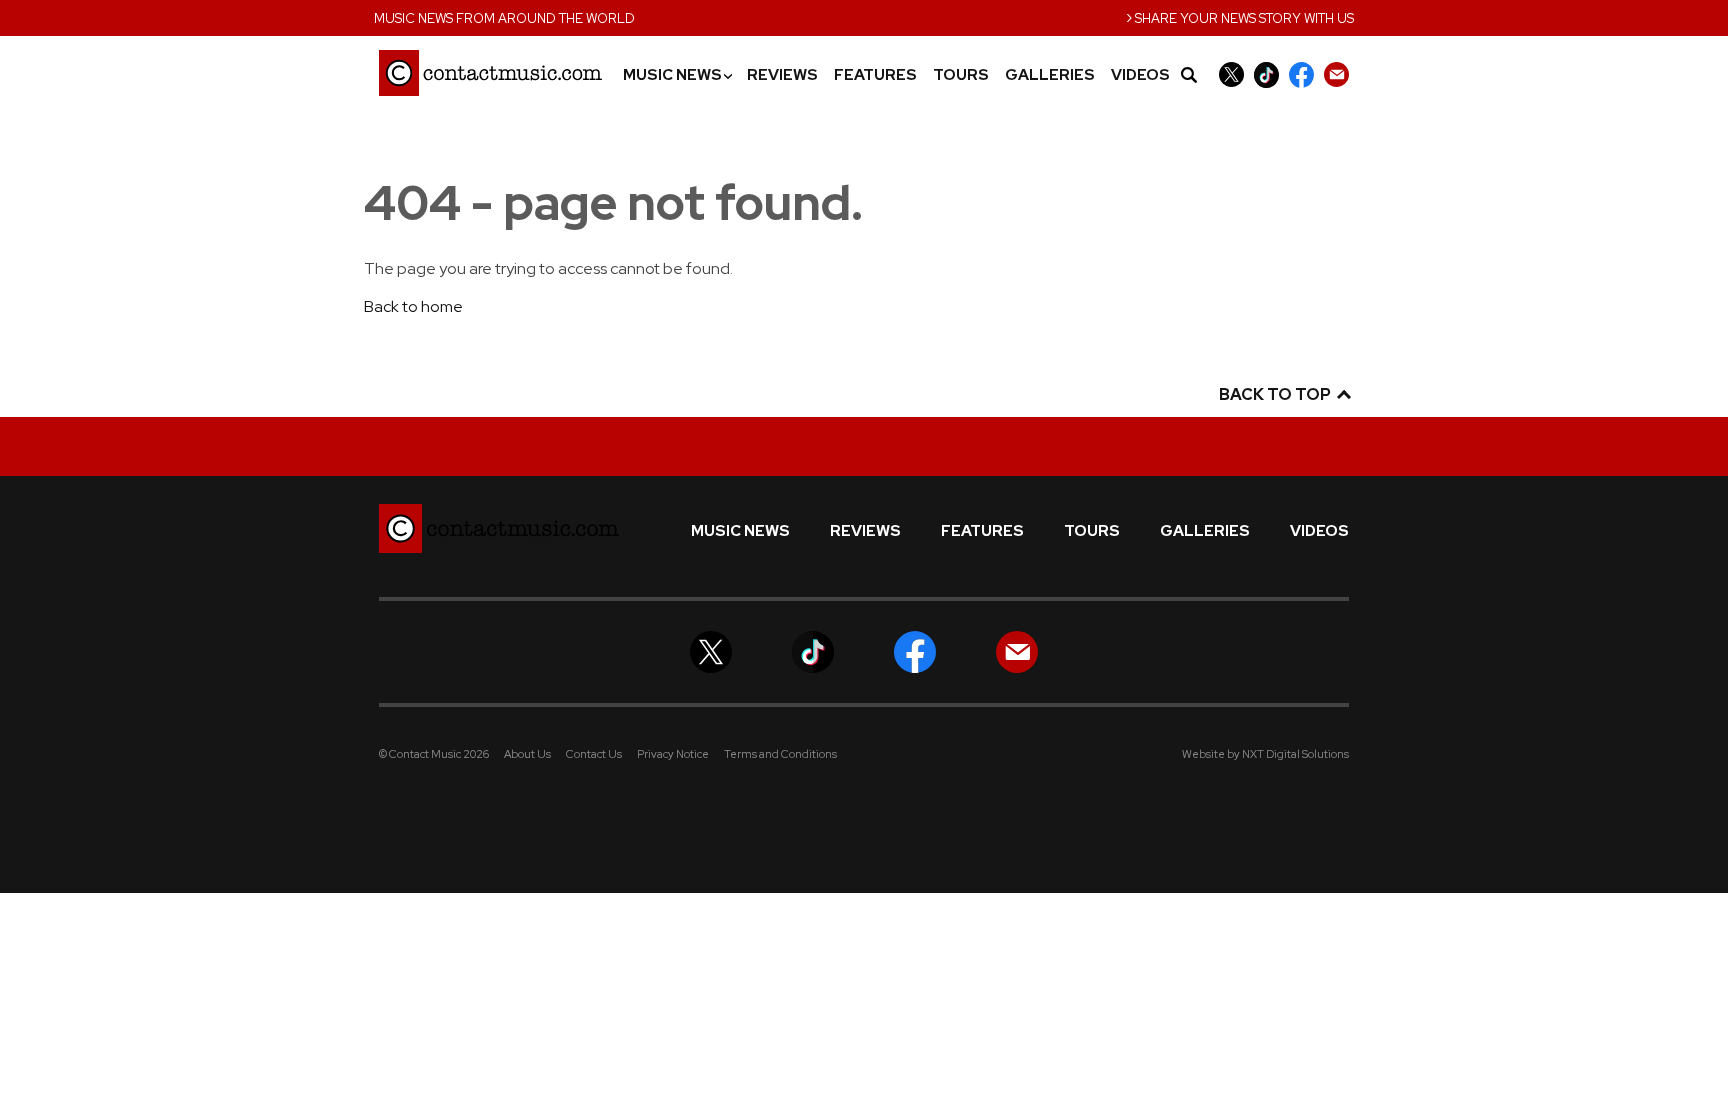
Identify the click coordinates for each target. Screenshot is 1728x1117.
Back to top (1276, 394)
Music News (677, 75)
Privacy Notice (673, 754)
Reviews (782, 75)
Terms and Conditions (780, 754)
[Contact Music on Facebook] (1301, 74)
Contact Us (594, 754)
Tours (961, 75)
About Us (527, 754)
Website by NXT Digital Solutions (1265, 754)
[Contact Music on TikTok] (1266, 74)
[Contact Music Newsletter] (1336, 74)
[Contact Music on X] (1231, 74)
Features (875, 75)
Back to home (413, 306)
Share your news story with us (1240, 16)
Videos (1140, 75)
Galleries (1050, 75)
